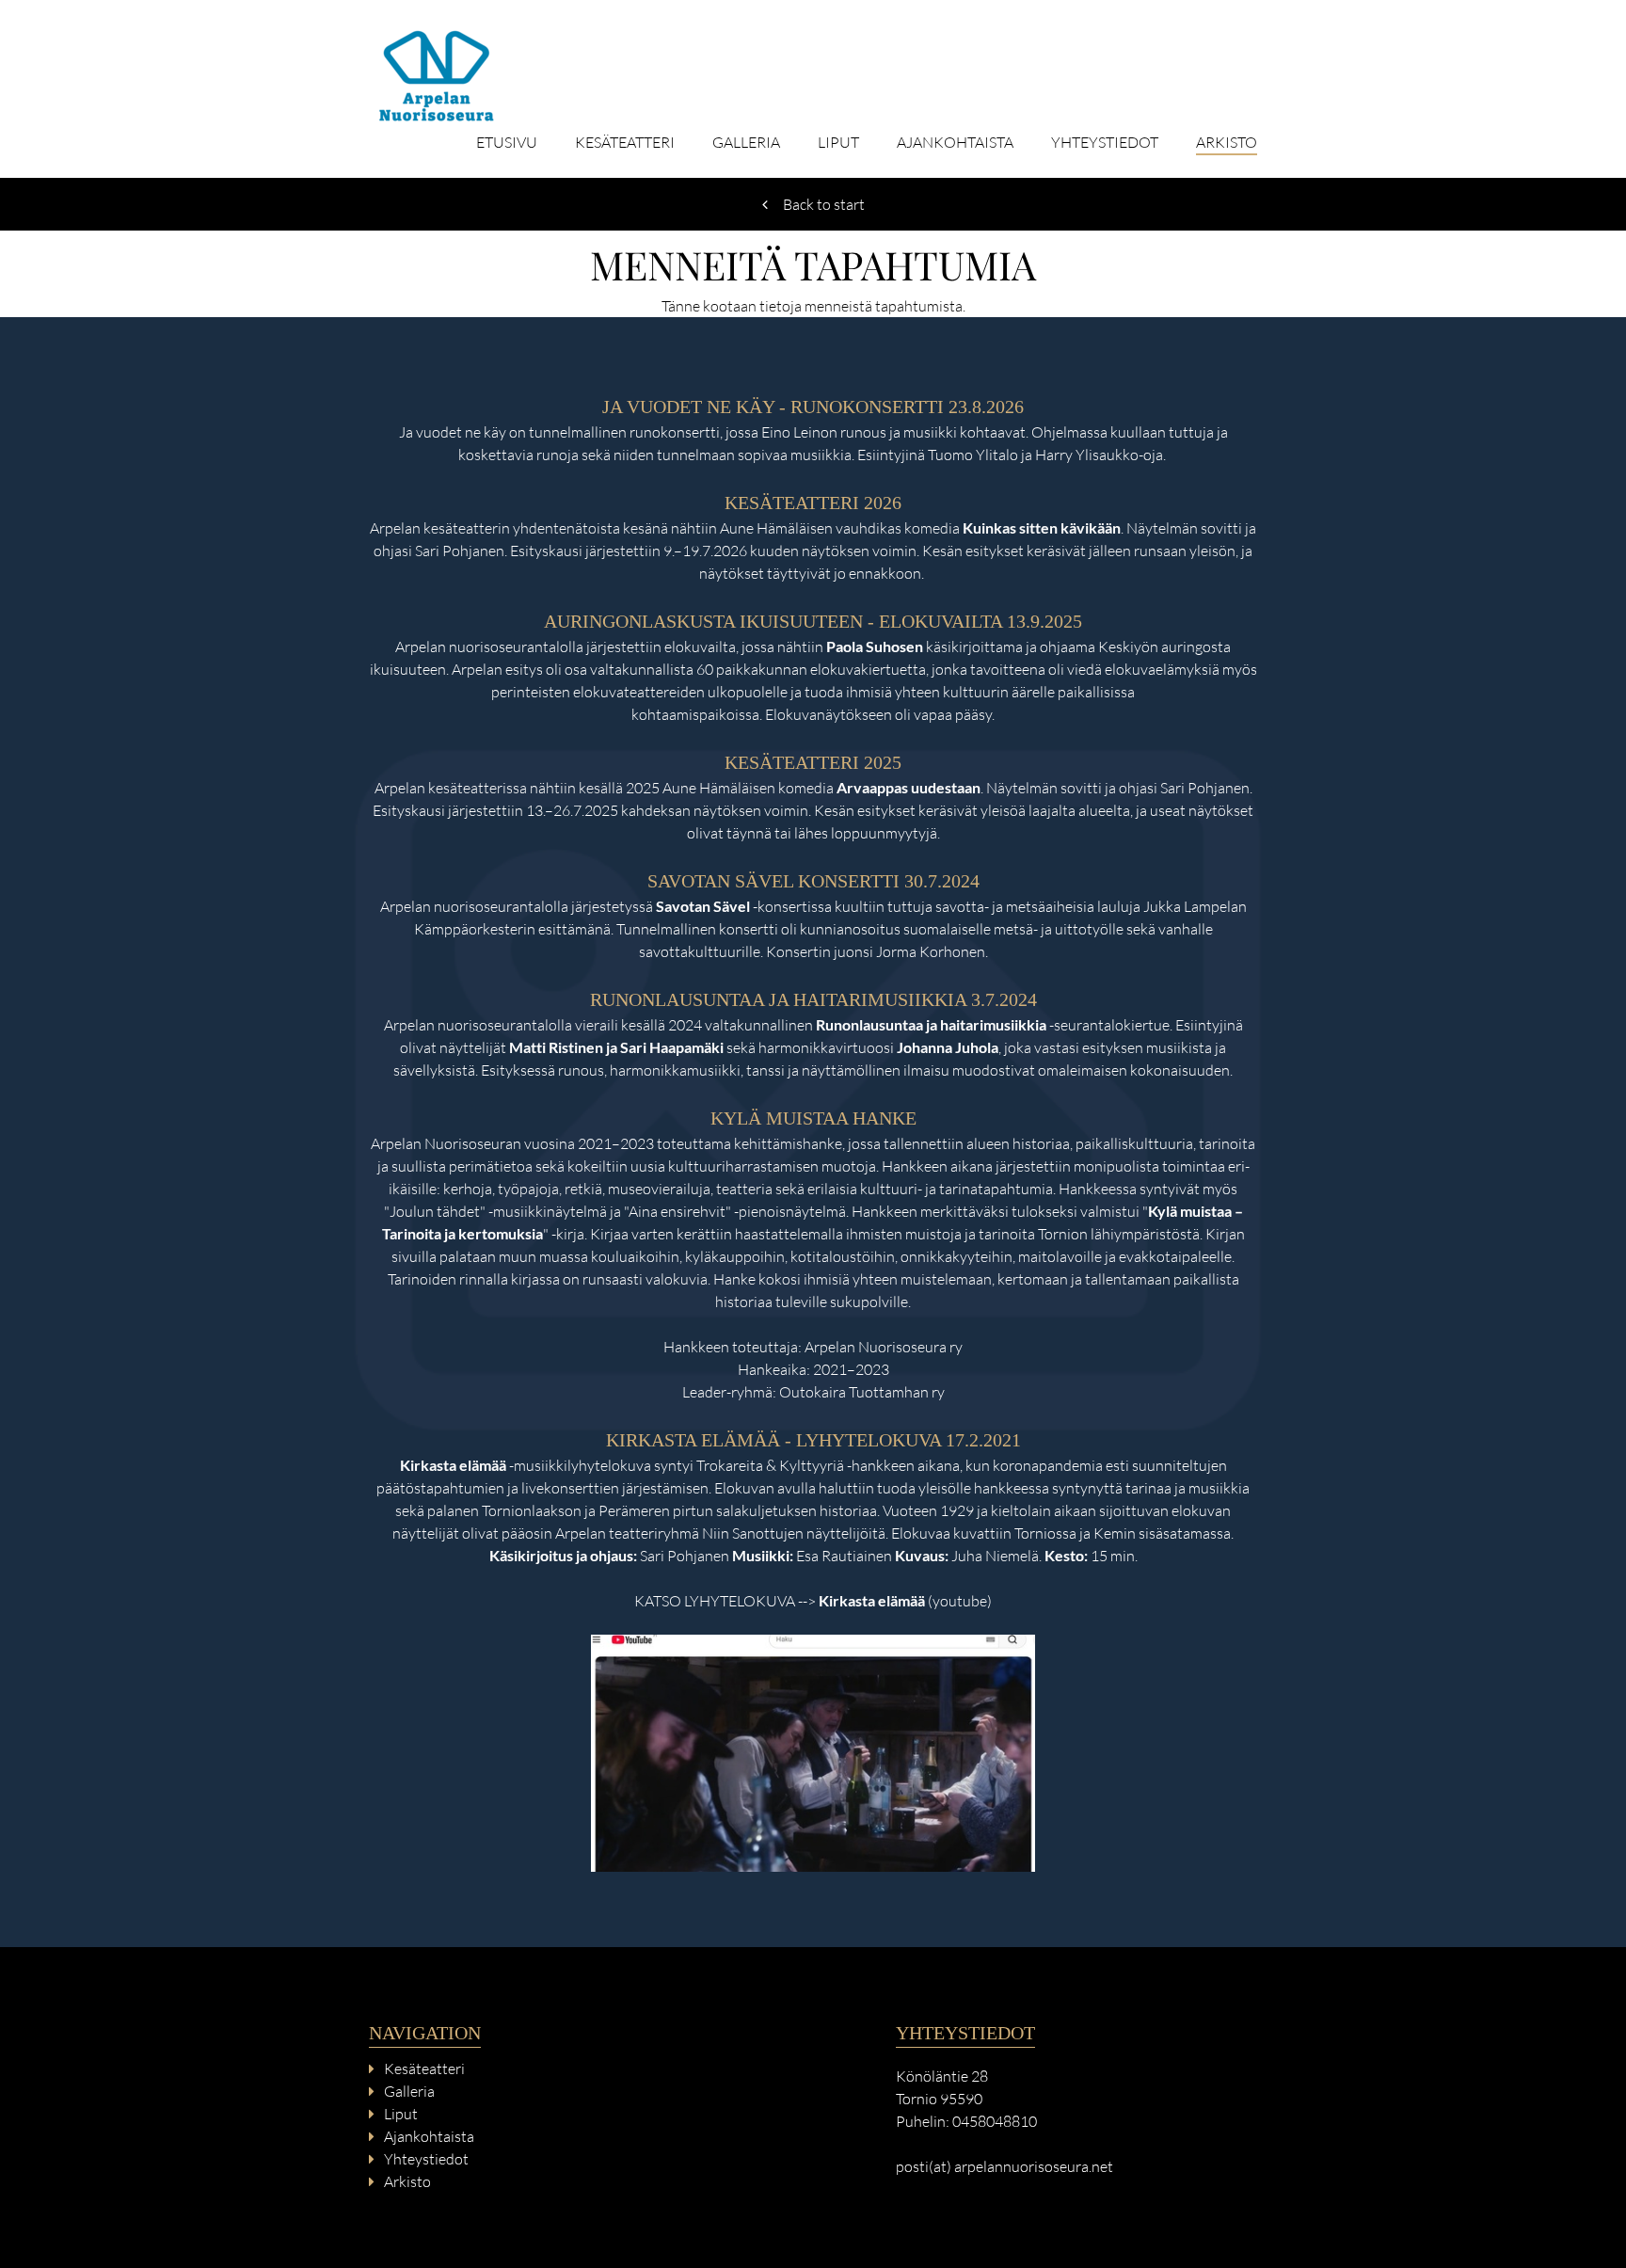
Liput (838, 143)
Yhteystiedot (426, 2159)
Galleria (746, 143)
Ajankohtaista (955, 143)
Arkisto (1227, 143)
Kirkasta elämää (872, 1600)
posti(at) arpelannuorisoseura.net (1004, 2166)
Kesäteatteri (625, 143)
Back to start (824, 204)
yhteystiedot (1105, 143)
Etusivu (507, 143)
